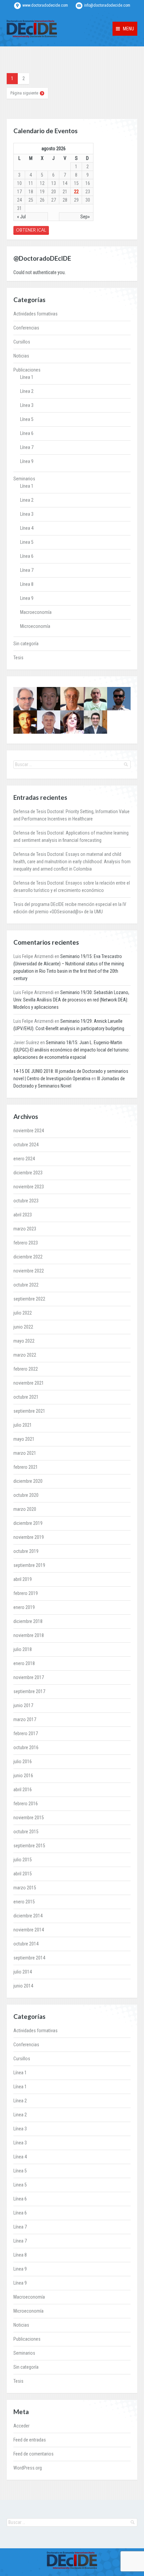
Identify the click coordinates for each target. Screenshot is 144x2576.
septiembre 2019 (29, 1565)
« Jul (21, 217)
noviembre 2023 (29, 1187)
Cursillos (22, 342)
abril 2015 (23, 1874)
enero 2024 (24, 1159)
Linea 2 (27, 500)
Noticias (21, 356)
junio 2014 (23, 1986)
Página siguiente (24, 93)
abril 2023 (23, 1215)
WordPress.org (28, 2468)
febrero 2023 (26, 1243)
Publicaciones (27, 370)
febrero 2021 (26, 1467)
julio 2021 (23, 1425)
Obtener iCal (31, 230)
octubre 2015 (26, 1832)
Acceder (21, 2426)
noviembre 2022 (29, 1271)
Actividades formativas (35, 314)
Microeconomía (35, 626)
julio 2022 (23, 1313)
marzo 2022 (25, 1355)
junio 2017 (23, 1705)
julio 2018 (23, 1649)
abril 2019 (23, 1579)
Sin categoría (26, 644)
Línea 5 (27, 419)
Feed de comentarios (33, 2454)
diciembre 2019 (28, 1523)
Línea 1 (27, 377)
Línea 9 (27, 461)
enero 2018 (24, 1663)
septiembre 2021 (29, 1411)
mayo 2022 (24, 1341)
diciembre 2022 (28, 1257)
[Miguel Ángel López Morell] (95, 722)
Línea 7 (27, 447)
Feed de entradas (30, 2440)
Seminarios (24, 479)
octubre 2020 (26, 1495)
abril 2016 (23, 1790)
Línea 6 (27, 433)
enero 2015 (24, 1902)
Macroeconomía (36, 612)
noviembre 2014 (29, 1930)
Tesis (18, 658)
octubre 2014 (26, 1944)
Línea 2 (27, 391)
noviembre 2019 (29, 1537)
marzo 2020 (25, 1509)
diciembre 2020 (28, 1481)
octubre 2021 (26, 1397)
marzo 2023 (25, 1229)
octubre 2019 (26, 1551)
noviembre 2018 (29, 1635)
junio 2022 (23, 1327)
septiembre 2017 (29, 1691)
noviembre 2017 (29, 1677)
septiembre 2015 (29, 1846)
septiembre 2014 (29, 1958)
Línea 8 (27, 584)
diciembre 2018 (28, 1621)
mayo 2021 (24, 1439)
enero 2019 (24, 1607)
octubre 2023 (26, 1201)
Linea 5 (27, 542)
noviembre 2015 (29, 1818)
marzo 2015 (25, 1888)
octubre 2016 (26, 1747)
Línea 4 (27, 528)
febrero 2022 (26, 1369)
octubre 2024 (26, 1145)
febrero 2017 (26, 1733)
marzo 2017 (25, 1719)
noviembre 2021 (29, 1383)
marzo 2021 (25, 1453)
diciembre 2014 (28, 1916)
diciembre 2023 (28, 1173)
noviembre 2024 (29, 1131)
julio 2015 (23, 1860)
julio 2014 (23, 1972)
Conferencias (26, 328)
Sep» (85, 217)
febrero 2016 (26, 1804)
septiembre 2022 (29, 1299)
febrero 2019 (26, 1593)
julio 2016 (23, 1762)
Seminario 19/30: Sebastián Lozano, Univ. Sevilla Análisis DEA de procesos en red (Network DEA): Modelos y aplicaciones (71, 1000)
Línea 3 (27, 405)
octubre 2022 (26, 1285)
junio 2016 (23, 1776)
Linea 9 (27, 598)
